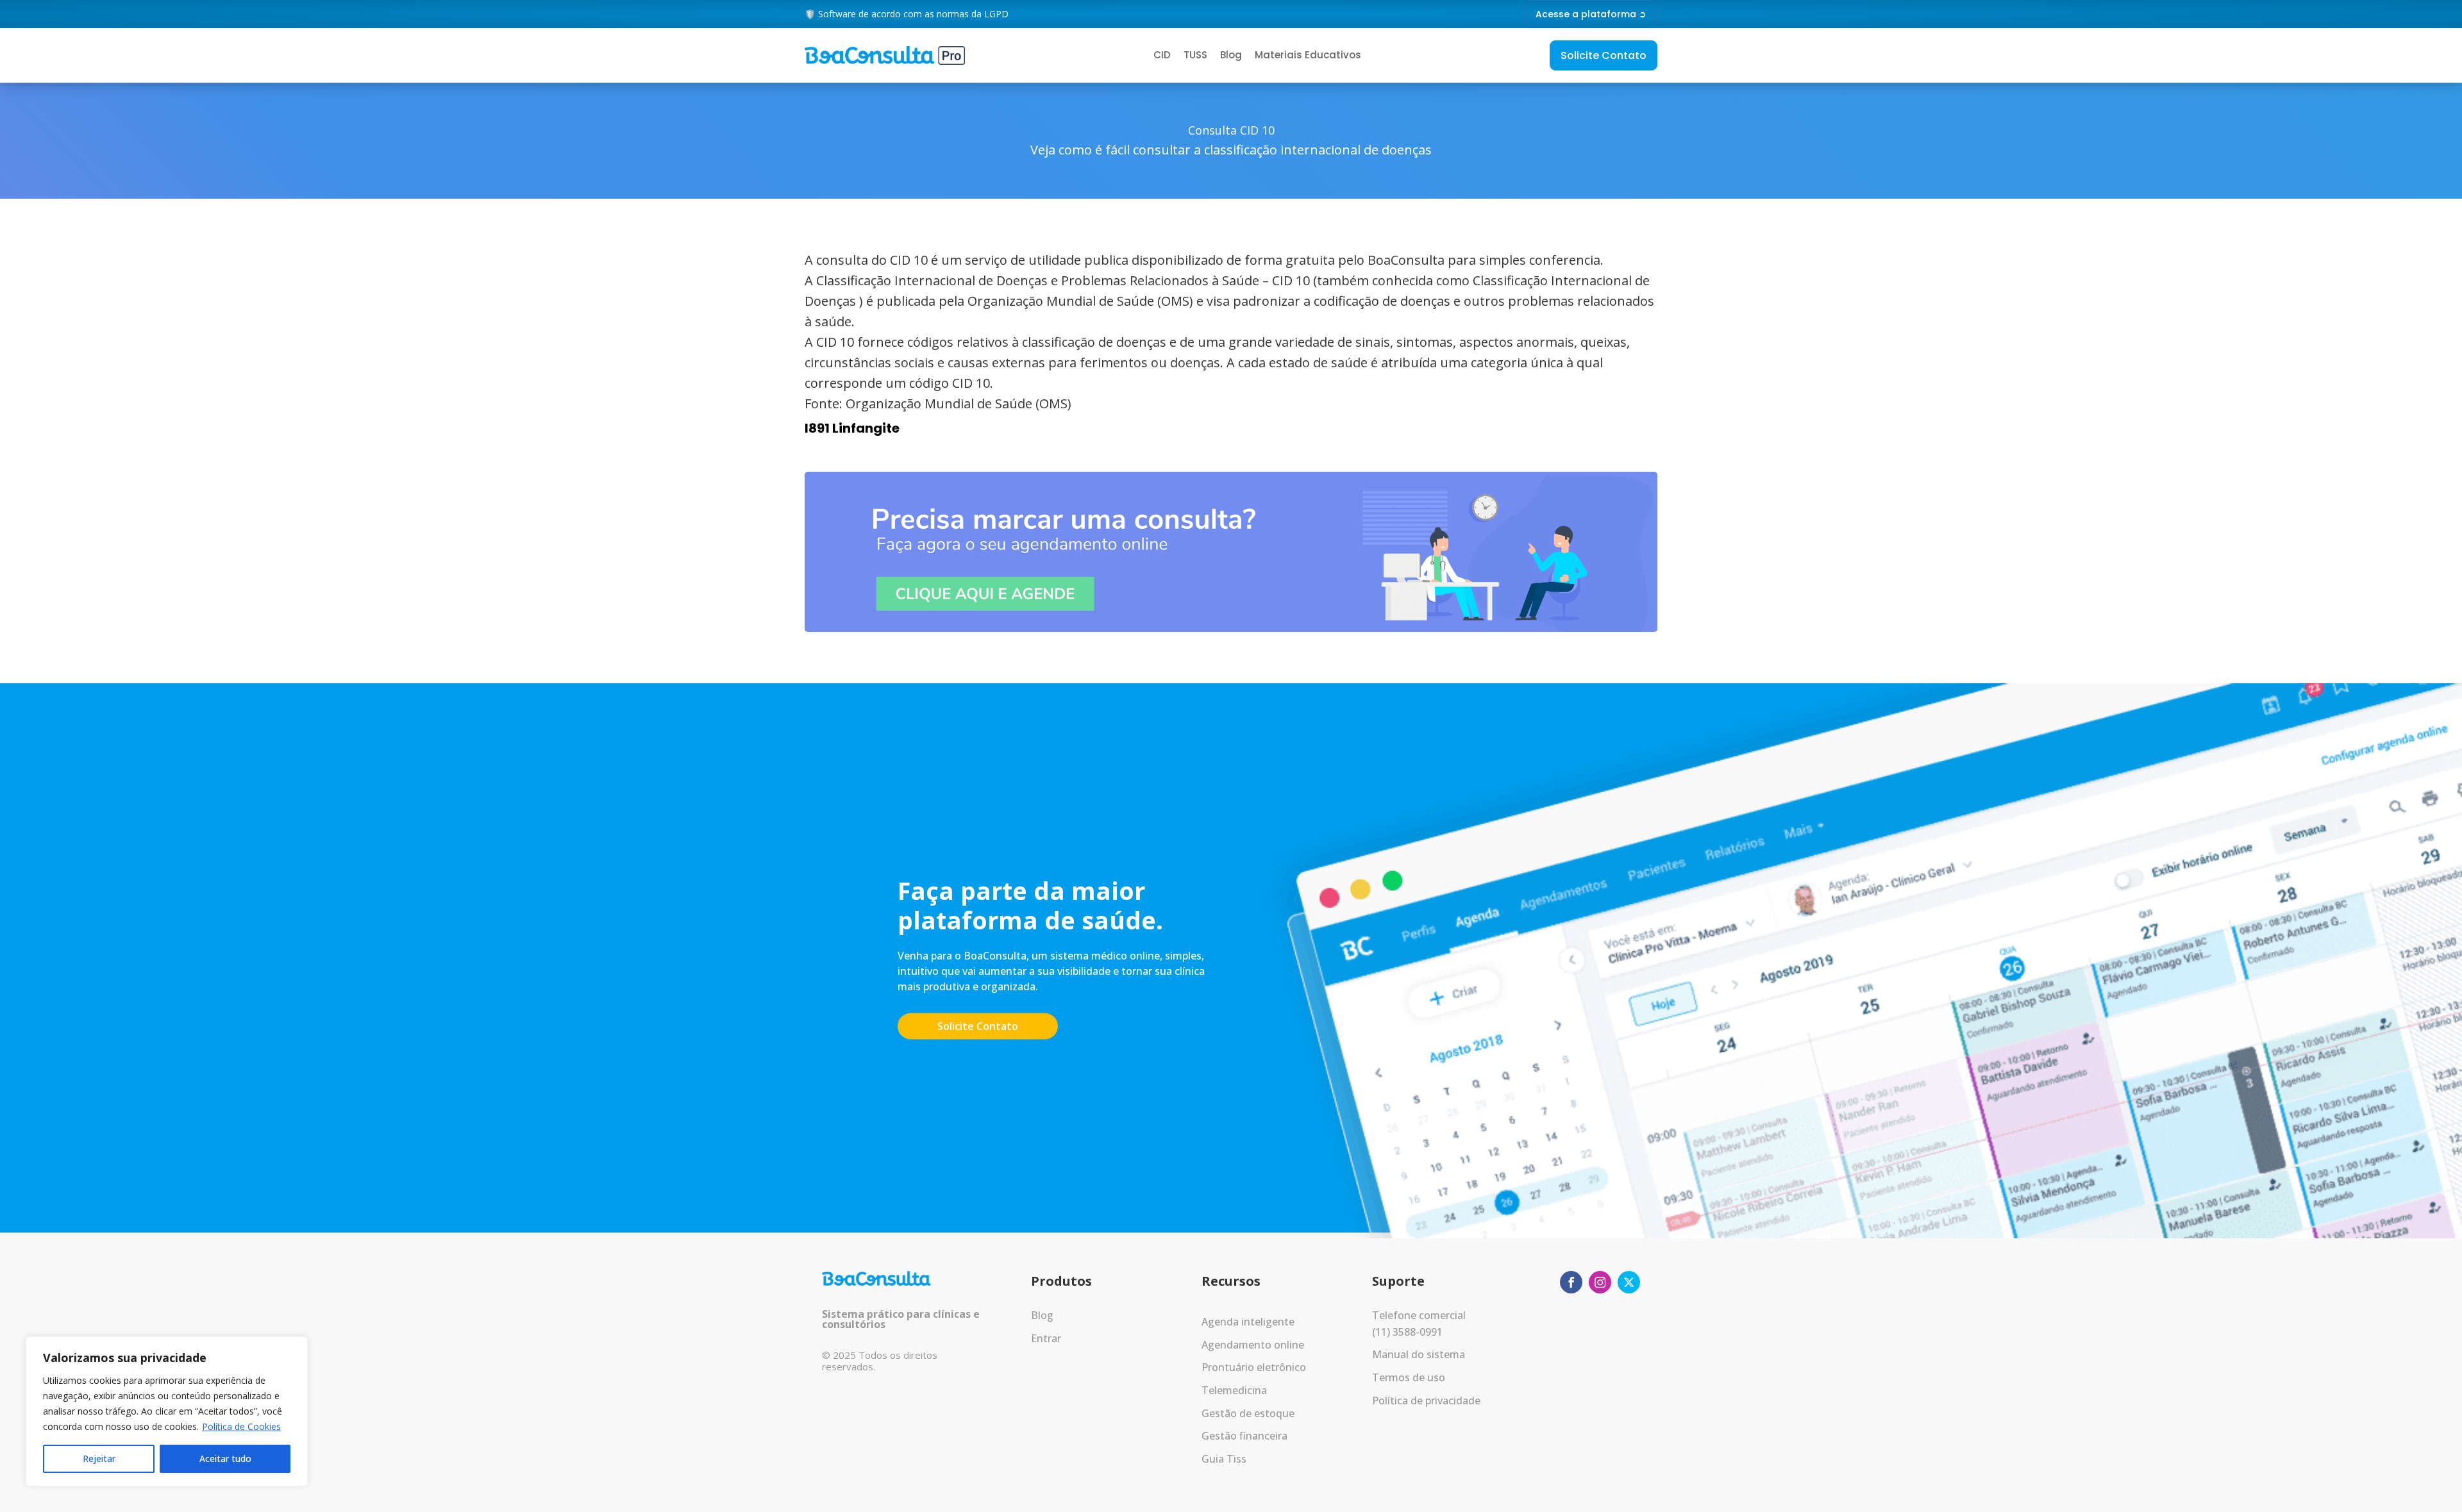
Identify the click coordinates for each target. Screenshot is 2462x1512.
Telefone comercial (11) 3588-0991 (1419, 1324)
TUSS (1195, 55)
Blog (1231, 55)
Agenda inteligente (1248, 1322)
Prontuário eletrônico (1254, 1367)
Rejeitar (99, 1458)
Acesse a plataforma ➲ (1591, 14)
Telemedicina (1234, 1390)
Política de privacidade (1426, 1400)
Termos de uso (1409, 1377)
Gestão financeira (1244, 1436)
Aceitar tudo (225, 1458)
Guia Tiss (1224, 1459)
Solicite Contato (1604, 55)
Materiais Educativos (1308, 55)
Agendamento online (1253, 1345)
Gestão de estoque (1248, 1413)
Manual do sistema (1419, 1354)
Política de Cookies (241, 1426)
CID (1162, 55)
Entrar (1046, 1338)
